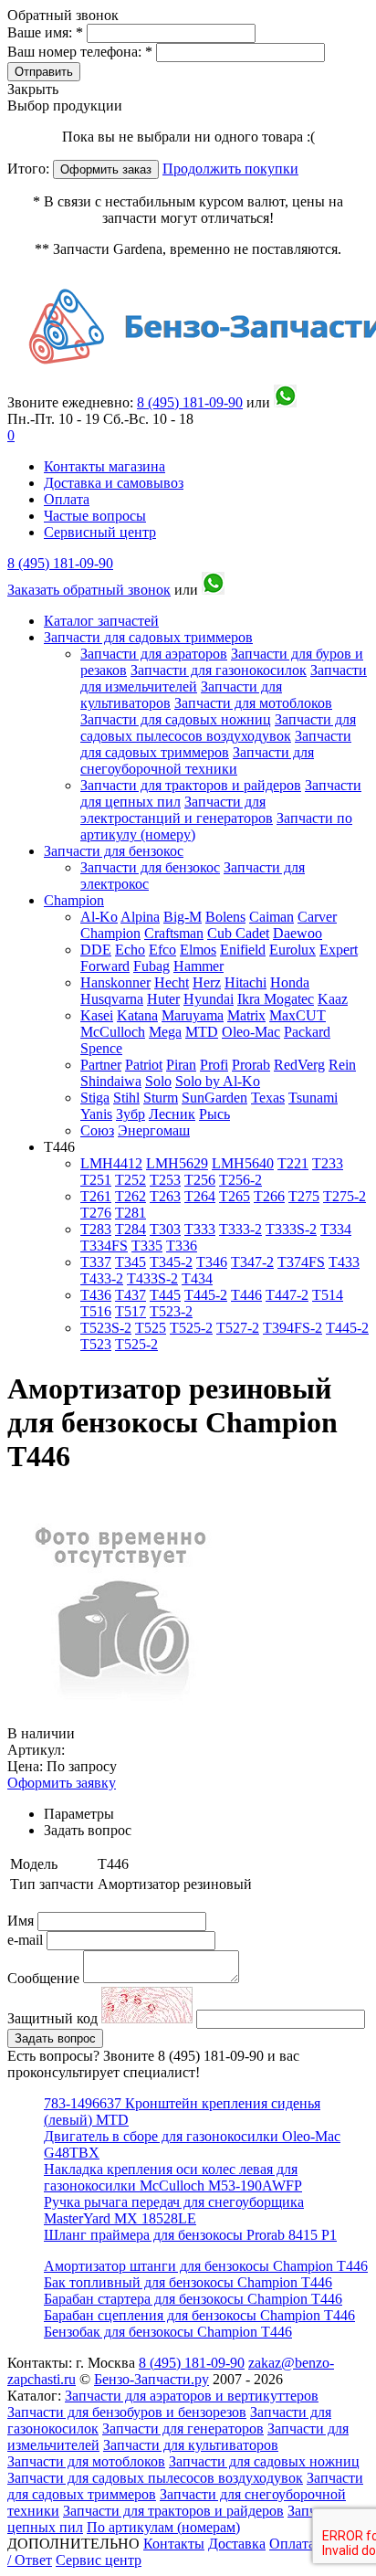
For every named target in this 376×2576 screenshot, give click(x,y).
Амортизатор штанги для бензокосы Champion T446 (206, 2266)
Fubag (151, 966)
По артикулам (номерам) (163, 2527)
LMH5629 (177, 1163)
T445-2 (206, 1295)
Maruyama (193, 1015)
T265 (235, 1196)
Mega (165, 1032)
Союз (97, 1130)
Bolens (225, 917)
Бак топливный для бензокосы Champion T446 (188, 2282)
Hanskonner (115, 982)
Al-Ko (99, 917)
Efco (162, 950)
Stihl (126, 1098)
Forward (105, 966)
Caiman (272, 917)
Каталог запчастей (101, 621)
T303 (165, 1229)
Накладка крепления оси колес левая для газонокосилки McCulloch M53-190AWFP (173, 2177)
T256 (200, 1180)
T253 (165, 1180)
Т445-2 (347, 1328)
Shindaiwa (111, 1081)
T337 (96, 1262)
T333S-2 (291, 1229)
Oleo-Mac (251, 1032)
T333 (200, 1229)
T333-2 (240, 1229)
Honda (290, 982)
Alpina (140, 917)
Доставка (237, 2544)
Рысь (214, 1114)
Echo (130, 950)
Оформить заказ (106, 169)
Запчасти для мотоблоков (253, 703)
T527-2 (238, 1328)
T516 (96, 1311)
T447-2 (287, 1295)
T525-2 (191, 1328)
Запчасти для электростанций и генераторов (177, 810)
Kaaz (333, 999)
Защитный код (54, 2018)
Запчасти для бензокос (114, 851)
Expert (339, 950)
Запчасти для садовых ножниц (176, 719)
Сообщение (43, 1978)
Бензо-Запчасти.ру (151, 2379)
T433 (344, 1262)
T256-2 (240, 1180)
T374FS (301, 1262)
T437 (131, 1295)
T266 (269, 1196)
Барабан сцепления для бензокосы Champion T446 (199, 2315)
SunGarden (214, 1098)
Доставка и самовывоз (114, 483)
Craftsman (174, 933)
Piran (181, 1065)
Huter (163, 999)
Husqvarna (112, 999)
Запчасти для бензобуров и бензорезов (127, 2412)
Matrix (246, 1015)
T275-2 (345, 1196)
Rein (342, 1065)
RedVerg (299, 1065)
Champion (74, 900)
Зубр (131, 1114)
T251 (96, 1180)
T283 (96, 1229)
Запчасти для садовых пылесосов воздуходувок (218, 728)
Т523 (96, 1344)
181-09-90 (190, 402)
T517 (131, 1311)
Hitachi (245, 982)
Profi (214, 1065)
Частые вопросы (95, 516)
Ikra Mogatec (276, 999)
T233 (328, 1163)
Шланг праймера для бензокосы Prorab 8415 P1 (190, 2235)
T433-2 (102, 1278)
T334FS (104, 1246)
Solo (158, 1081)
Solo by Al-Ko (218, 1081)
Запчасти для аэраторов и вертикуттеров (192, 2396)
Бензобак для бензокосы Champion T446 (168, 2332)
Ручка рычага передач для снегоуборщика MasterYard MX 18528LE (174, 2210)
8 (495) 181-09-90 (60, 563)
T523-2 (171, 1311)
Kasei (97, 1015)
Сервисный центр (100, 532)
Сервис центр (99, 2560)
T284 (131, 1229)
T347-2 (252, 1262)
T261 (96, 1196)
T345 (131, 1262)
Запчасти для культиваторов (191, 2445)
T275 (304, 1196)
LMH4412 (111, 1163)
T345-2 (171, 1262)
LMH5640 (243, 1163)
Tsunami (313, 1098)
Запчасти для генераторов (183, 2428)
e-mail (27, 1940)
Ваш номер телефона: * (82, 52)
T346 (212, 1262)
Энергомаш (154, 1130)
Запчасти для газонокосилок (219, 670)
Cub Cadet (238, 933)
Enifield (243, 950)
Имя (22, 1921)
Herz (207, 982)
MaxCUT (298, 1015)
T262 (131, 1196)
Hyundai (209, 999)
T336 (182, 1246)
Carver (317, 917)
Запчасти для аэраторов (154, 654)
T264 (200, 1196)
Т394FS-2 (292, 1328)
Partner (101, 1065)
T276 (96, 1213)
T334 (336, 1229)
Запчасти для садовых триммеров (148, 637)
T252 (131, 1180)
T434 (197, 1278)
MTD (202, 1032)
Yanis (96, 1114)
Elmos (198, 950)
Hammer (198, 966)
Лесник (172, 1114)
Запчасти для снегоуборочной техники (197, 760)
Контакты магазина (104, 466)
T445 (165, 1295)
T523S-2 (106, 1328)
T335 (147, 1246)
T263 (165, 1196)
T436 (96, 1295)
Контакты (174, 2544)
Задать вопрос (55, 2038)
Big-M (183, 917)
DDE (96, 950)
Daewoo (298, 933)
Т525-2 (136, 1344)
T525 (151, 1328)
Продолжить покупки (230, 169)
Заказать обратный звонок (89, 590)
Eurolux (292, 950)
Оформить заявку (62, 1783)
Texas (268, 1098)
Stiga (95, 1098)
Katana (137, 1015)
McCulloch (113, 1032)
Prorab (251, 1065)
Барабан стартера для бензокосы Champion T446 (193, 2299)
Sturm (161, 1098)
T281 (131, 1213)
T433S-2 (152, 1278)
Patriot (144, 1065)
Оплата (67, 499)
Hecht (172, 982)
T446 (246, 1295)
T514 (328, 1295)
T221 (293, 1163)
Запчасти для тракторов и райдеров (191, 785)
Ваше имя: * (47, 32)
